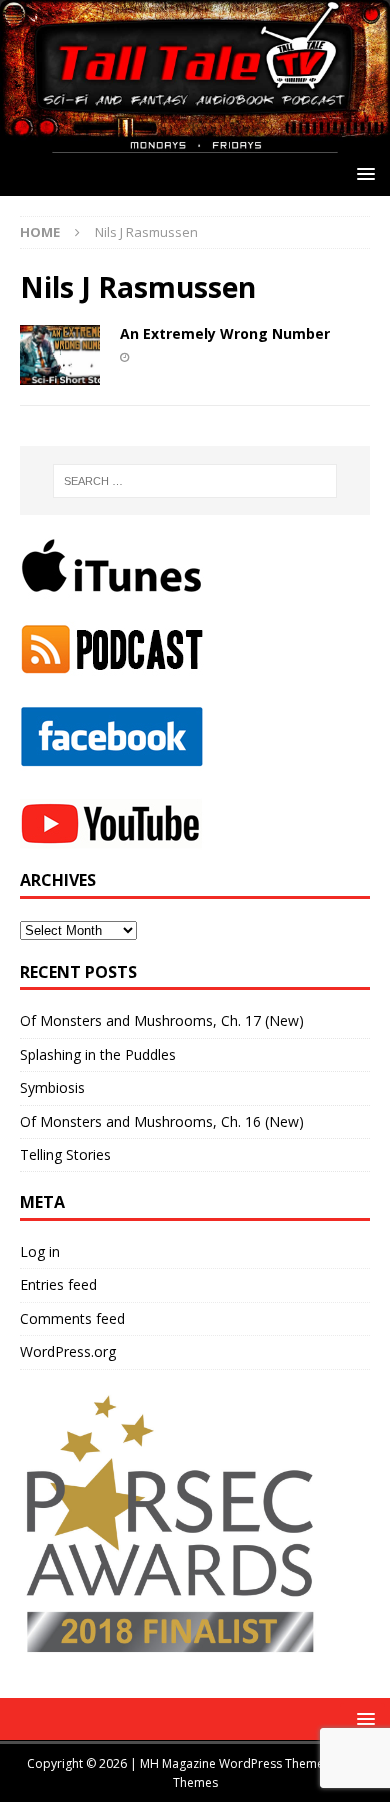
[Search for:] (195, 481)
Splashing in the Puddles (98, 1054)
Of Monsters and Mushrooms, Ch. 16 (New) (162, 1121)
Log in (40, 1251)
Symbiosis (52, 1087)
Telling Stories (65, 1154)
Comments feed (72, 1318)
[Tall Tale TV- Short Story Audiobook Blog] (195, 141)
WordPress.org (68, 1351)
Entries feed (58, 1284)
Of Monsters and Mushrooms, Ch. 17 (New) (162, 1020)
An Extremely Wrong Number (225, 333)
